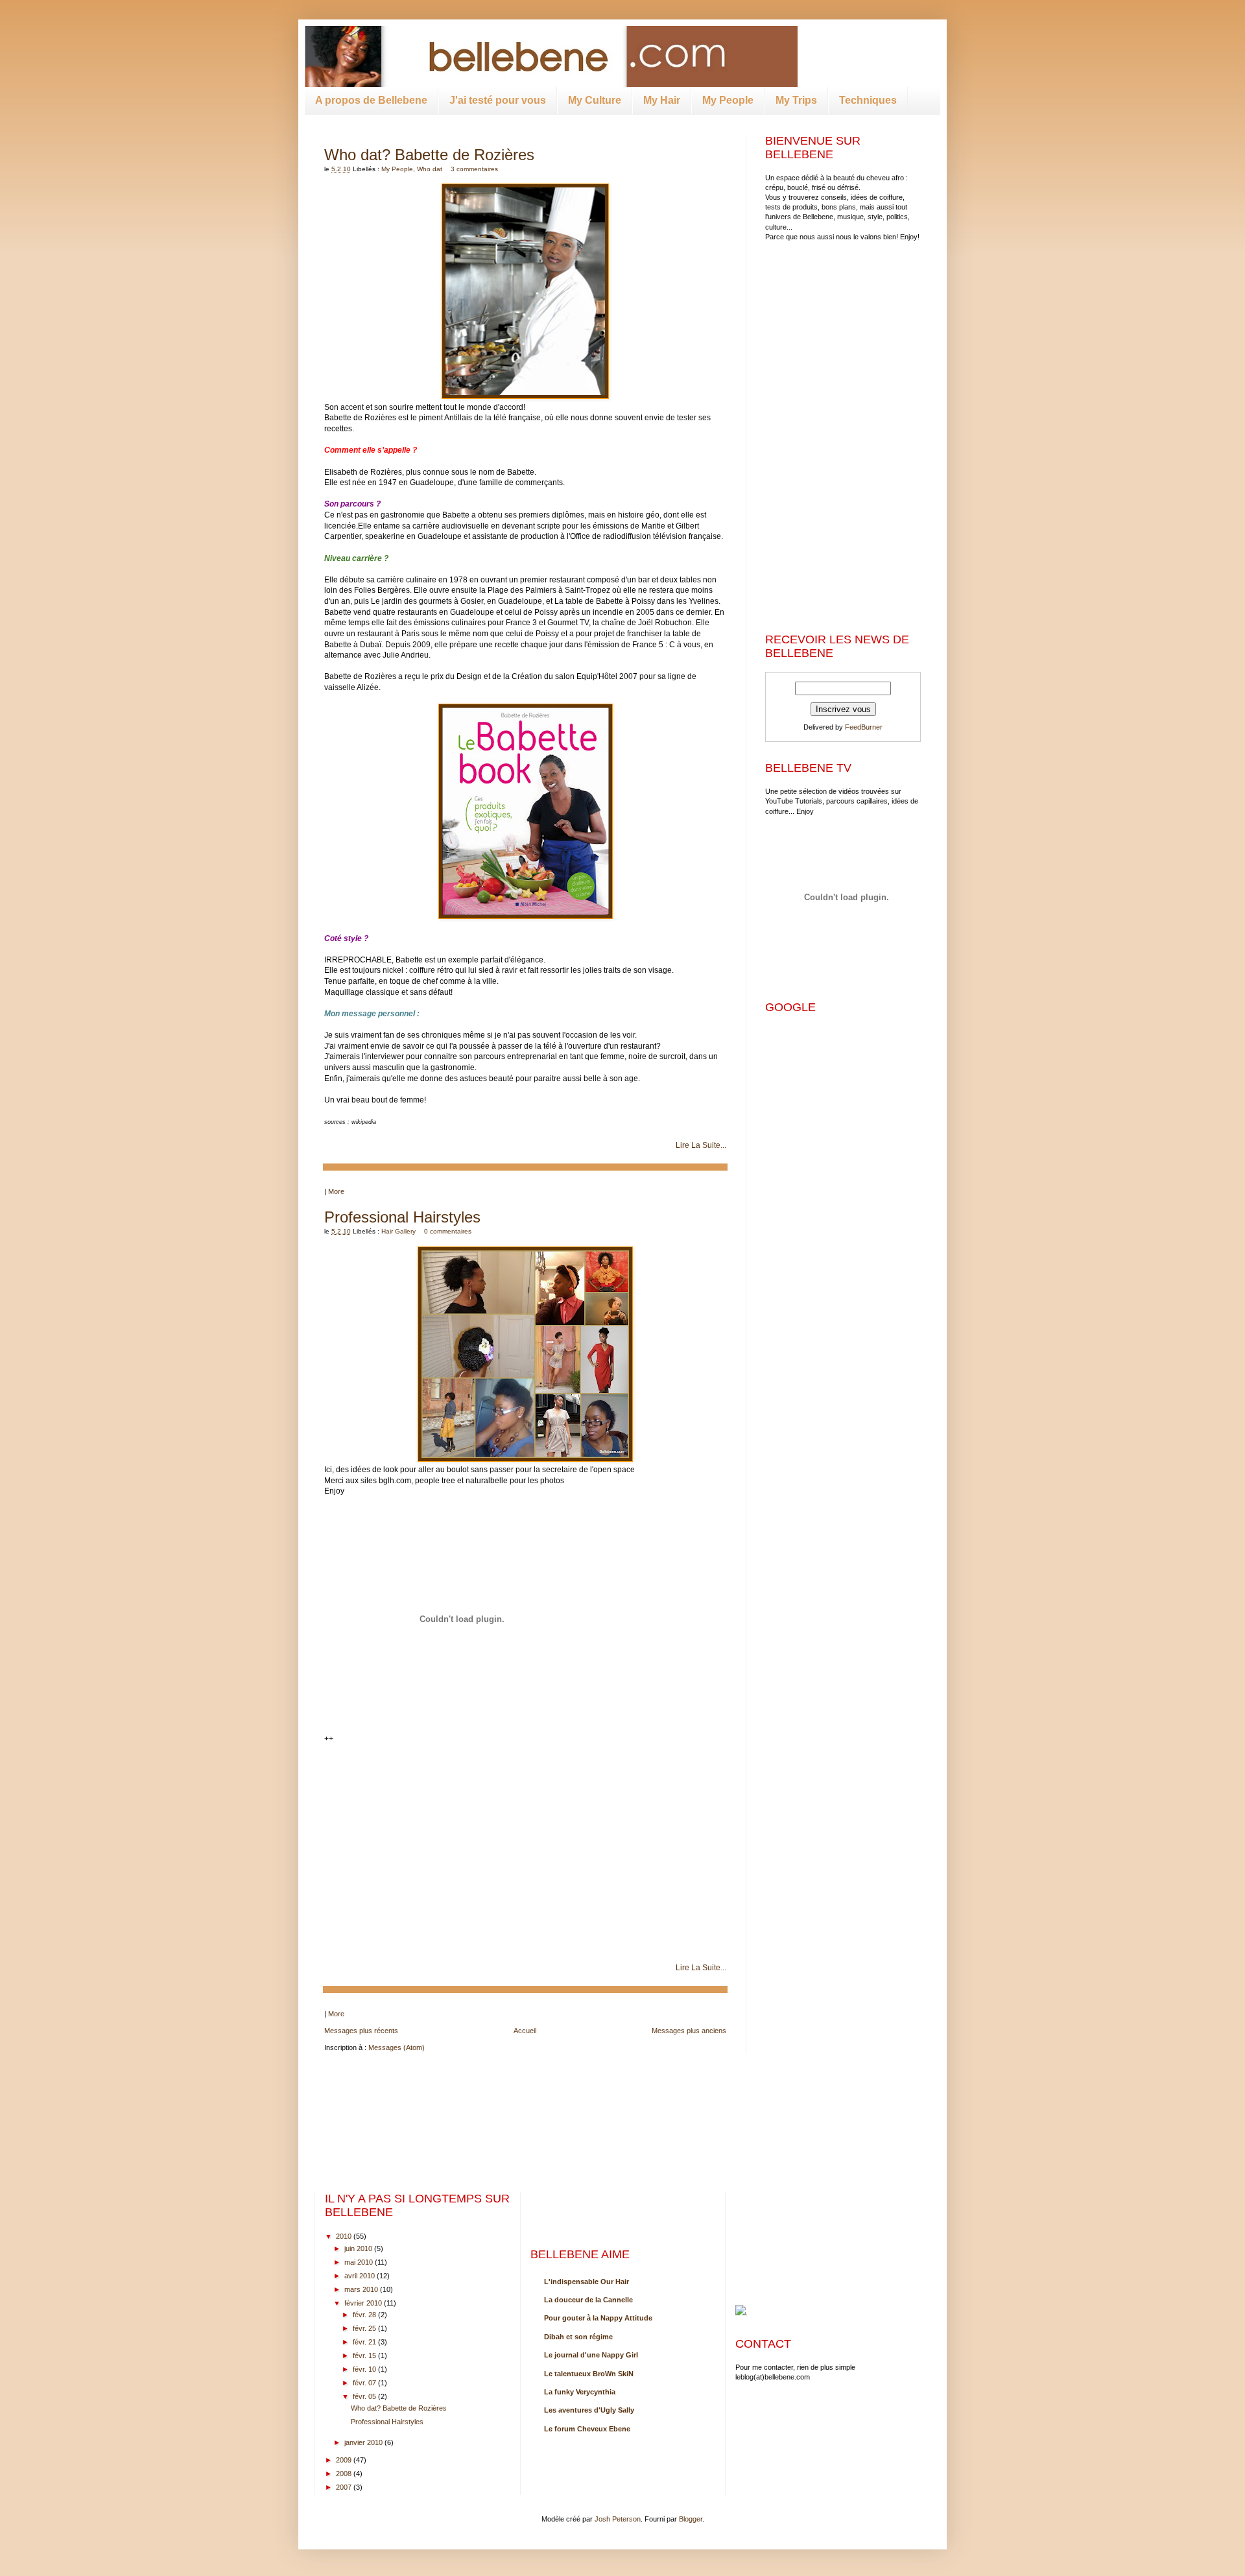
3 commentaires (474, 169)
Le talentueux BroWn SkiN (589, 2374)
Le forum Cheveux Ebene (587, 2429)
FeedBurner (864, 727)
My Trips (796, 100)
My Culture (595, 100)
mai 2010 (359, 2262)
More (336, 1191)
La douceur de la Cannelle (588, 2300)
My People (728, 100)
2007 (344, 2487)
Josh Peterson (618, 2519)
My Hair (662, 100)
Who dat (430, 169)
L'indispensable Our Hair (587, 2282)
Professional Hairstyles (402, 1217)
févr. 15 (364, 2355)
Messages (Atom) (397, 2047)
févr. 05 (364, 2396)
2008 (344, 2474)
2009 (344, 2460)
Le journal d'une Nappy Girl (591, 2355)
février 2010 (363, 2303)
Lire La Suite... (701, 1145)
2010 (344, 2236)
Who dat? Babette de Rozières (429, 155)
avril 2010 (360, 2276)
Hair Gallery (398, 1231)
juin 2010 (358, 2248)
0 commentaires (448, 1231)
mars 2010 (361, 2289)
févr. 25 (364, 2328)
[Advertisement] (846, 342)
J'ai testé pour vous (498, 100)
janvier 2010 (363, 2442)
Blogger (691, 2519)
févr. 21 (364, 2342)
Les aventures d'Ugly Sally (589, 2410)
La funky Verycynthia (580, 2392)
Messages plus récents (361, 2031)
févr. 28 (364, 2315)
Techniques (868, 100)
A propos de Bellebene (371, 100)
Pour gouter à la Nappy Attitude (598, 2318)
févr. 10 (364, 2369)
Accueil (525, 2031)
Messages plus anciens (689, 2031)
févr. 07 (364, 2383)
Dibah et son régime (578, 2337)
